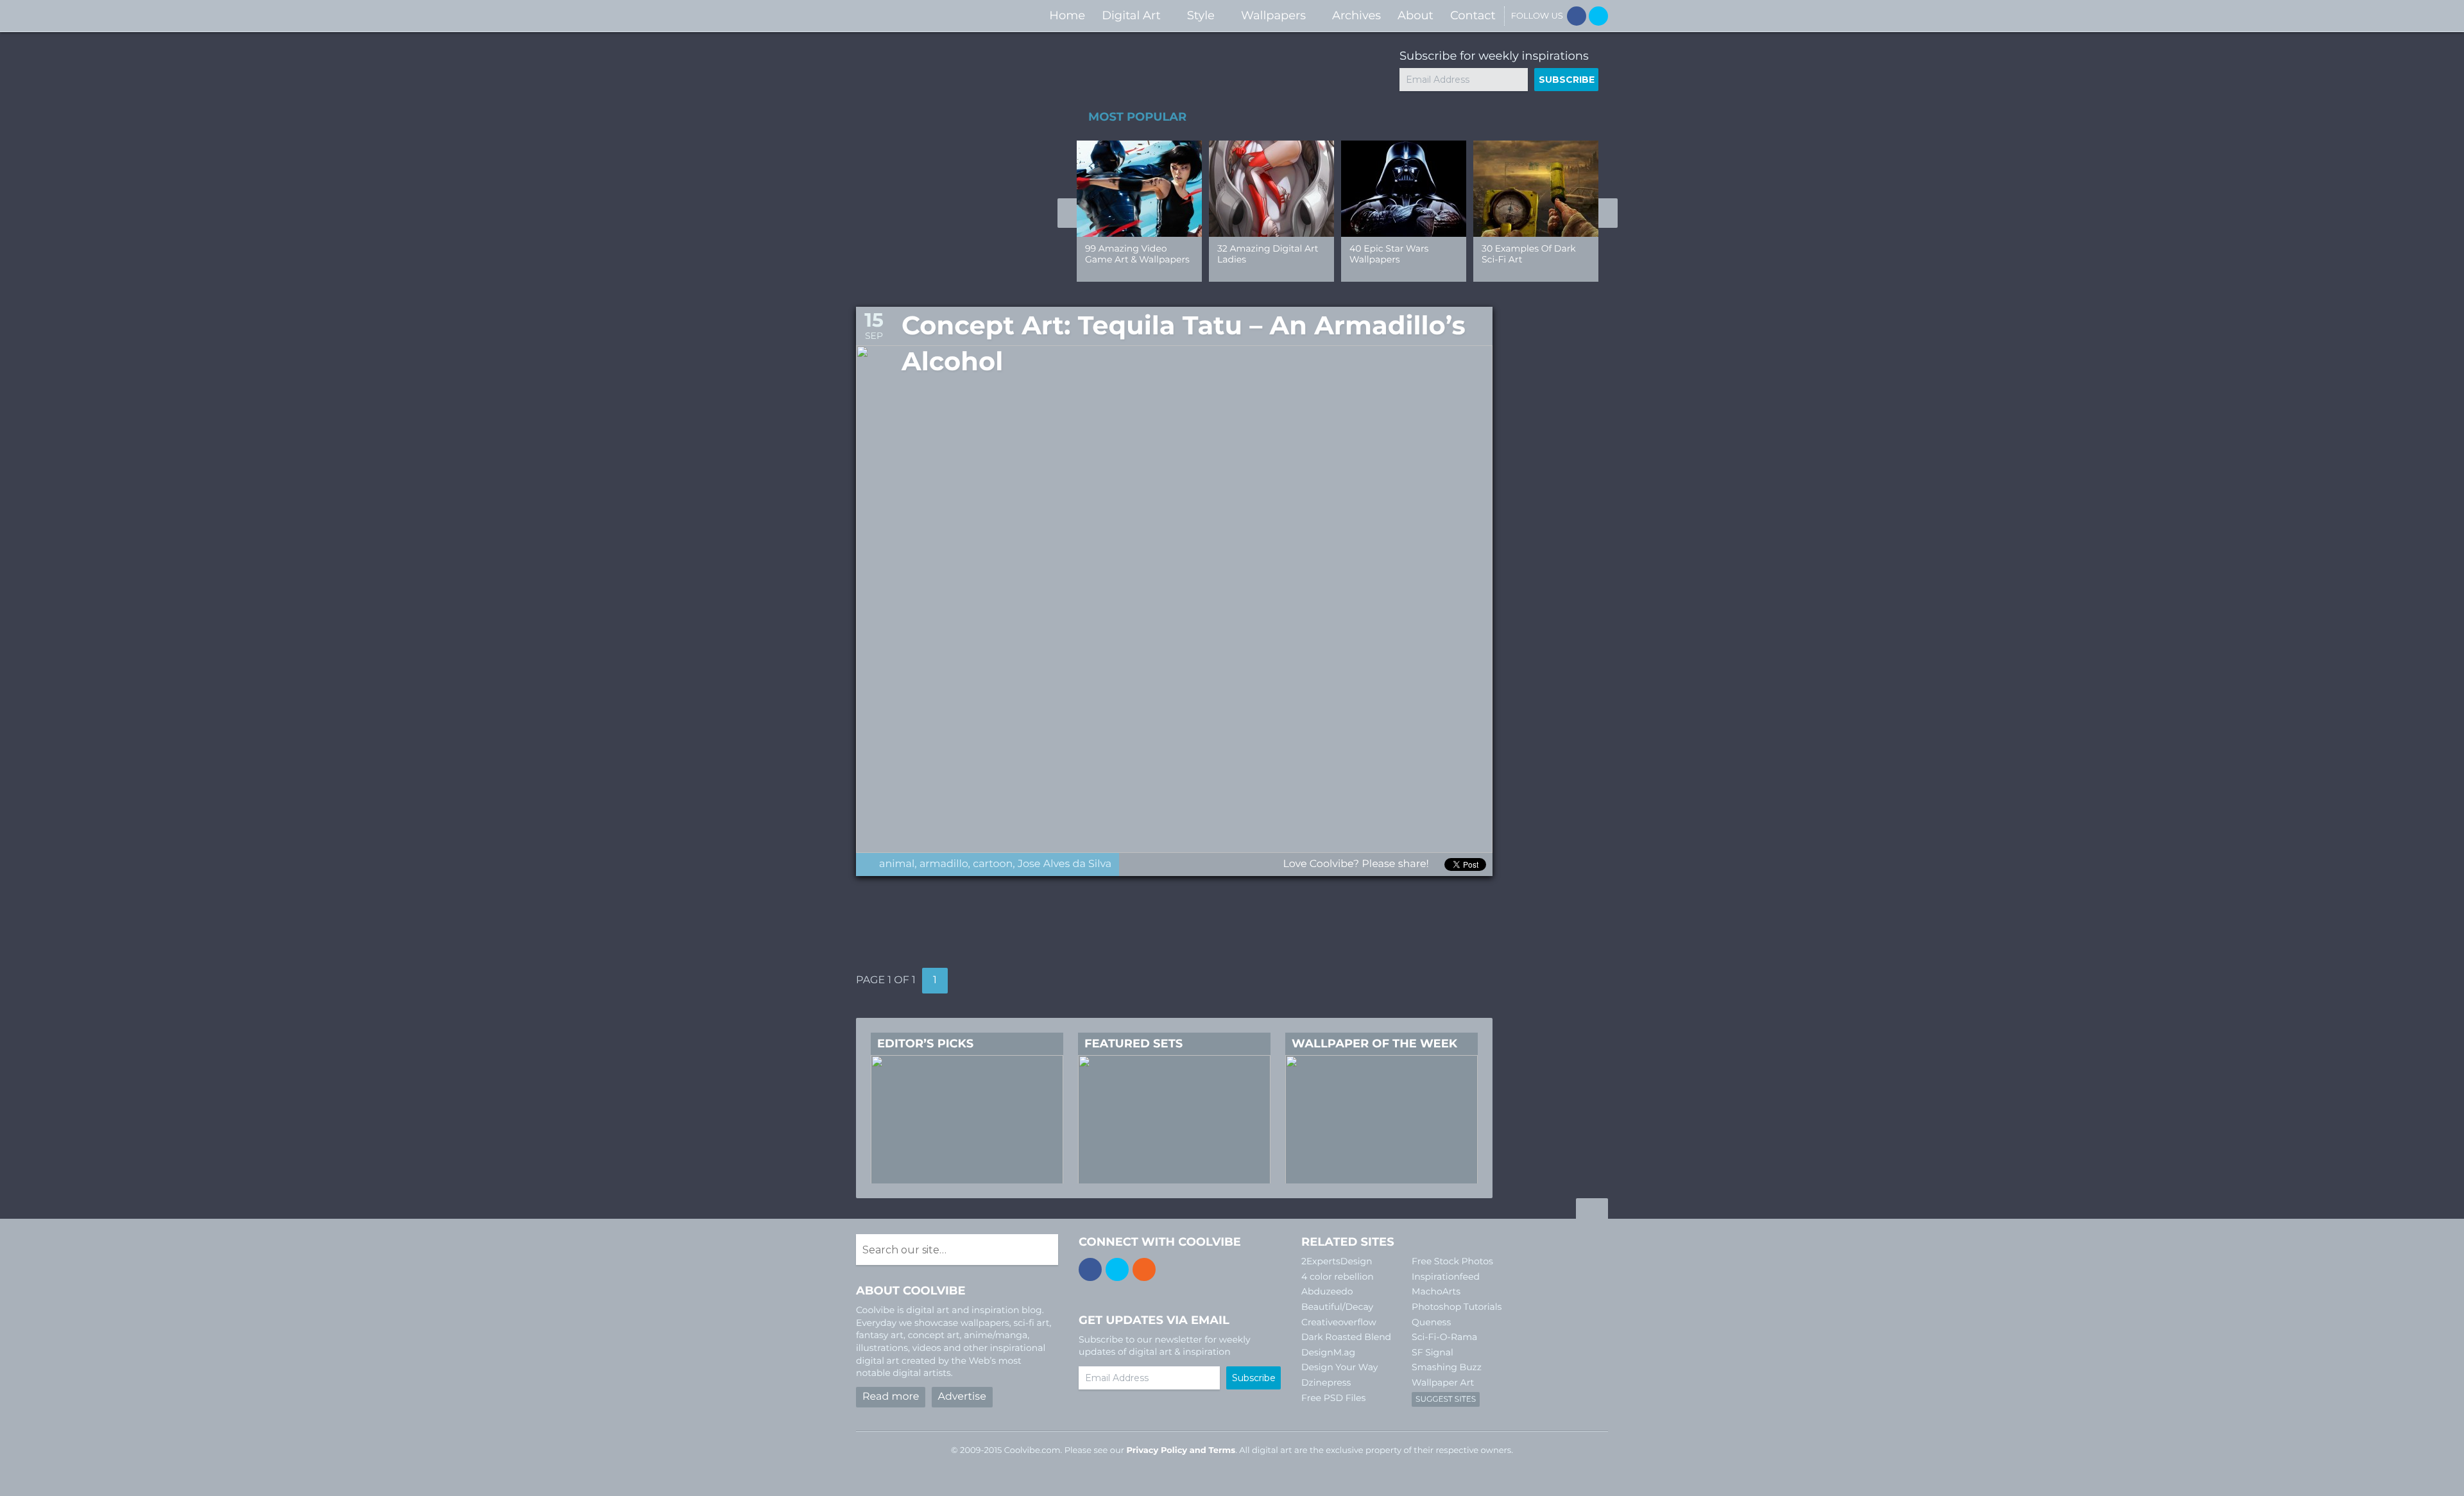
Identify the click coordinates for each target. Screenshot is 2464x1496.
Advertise (962, 1397)
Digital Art (1131, 15)
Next (1608, 213)
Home (1067, 15)
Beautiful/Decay (1337, 1307)
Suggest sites (1446, 1399)
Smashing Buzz (1447, 1367)
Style (1201, 15)
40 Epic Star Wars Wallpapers (1389, 254)
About (1416, 15)
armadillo (944, 864)
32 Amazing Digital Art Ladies (1268, 254)
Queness (1431, 1322)
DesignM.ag (1328, 1352)
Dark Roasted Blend (1346, 1337)
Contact (1473, 15)
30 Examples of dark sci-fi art (1529, 254)
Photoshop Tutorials (1457, 1307)
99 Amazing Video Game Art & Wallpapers (1137, 254)
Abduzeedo (1327, 1291)
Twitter (1598, 16)
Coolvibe (924, 16)
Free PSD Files (1333, 1398)
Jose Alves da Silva (1065, 864)
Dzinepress (1326, 1382)
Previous (1067, 213)
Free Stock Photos (1452, 1261)
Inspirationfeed (1446, 1277)
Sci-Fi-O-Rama (1444, 1337)
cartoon (993, 864)
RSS (1144, 1269)
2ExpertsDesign (1337, 1261)
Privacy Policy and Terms (1181, 1450)
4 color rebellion (1338, 1277)
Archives (1356, 15)
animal (897, 864)
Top (1592, 1210)
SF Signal (1433, 1352)
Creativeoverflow (1339, 1322)
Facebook (1577, 16)
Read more (891, 1397)
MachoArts (1436, 1291)
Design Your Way (1339, 1367)
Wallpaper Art (1443, 1382)
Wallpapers (1273, 15)
